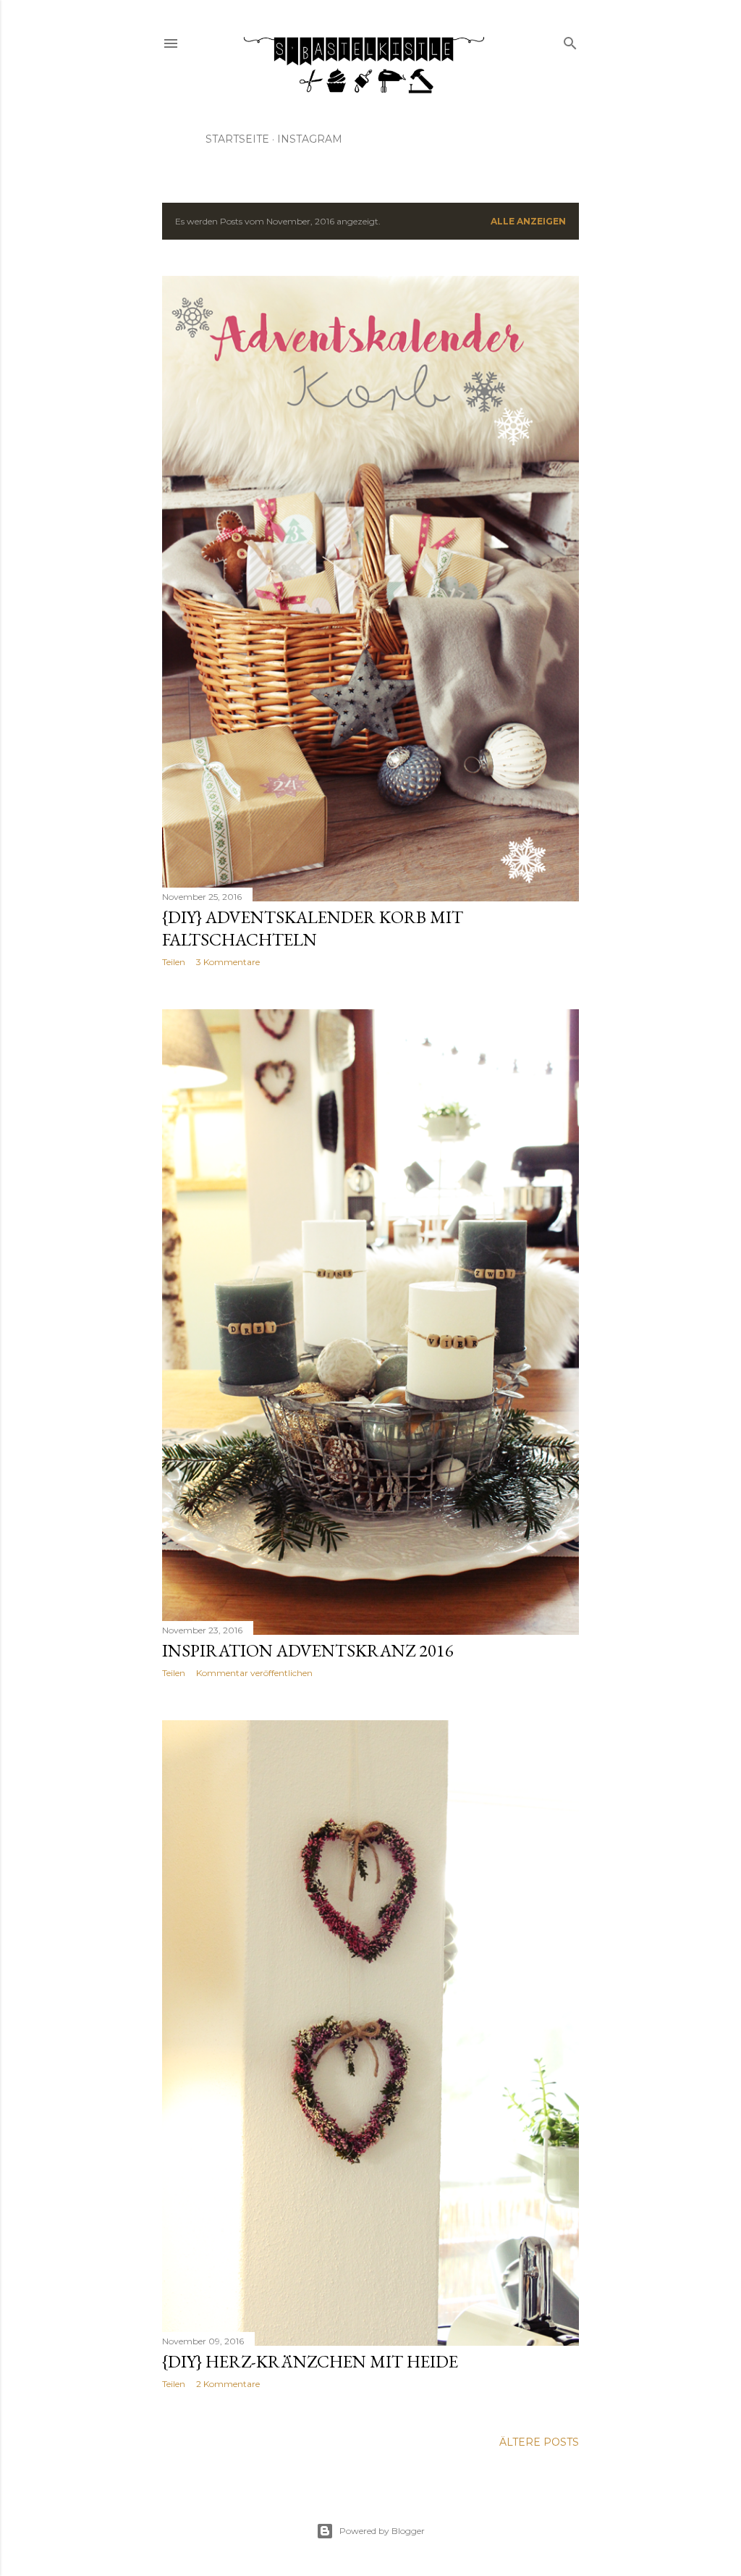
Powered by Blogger (382, 2531)
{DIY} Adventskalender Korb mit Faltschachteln (313, 928)
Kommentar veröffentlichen (254, 1673)
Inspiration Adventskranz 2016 (308, 1650)
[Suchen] (570, 40)
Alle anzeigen (528, 221)
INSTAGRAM (310, 139)
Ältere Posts (539, 2442)
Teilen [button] (174, 962)
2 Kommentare (228, 2384)
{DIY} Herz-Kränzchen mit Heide (310, 2361)
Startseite (237, 139)
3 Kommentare (228, 962)
